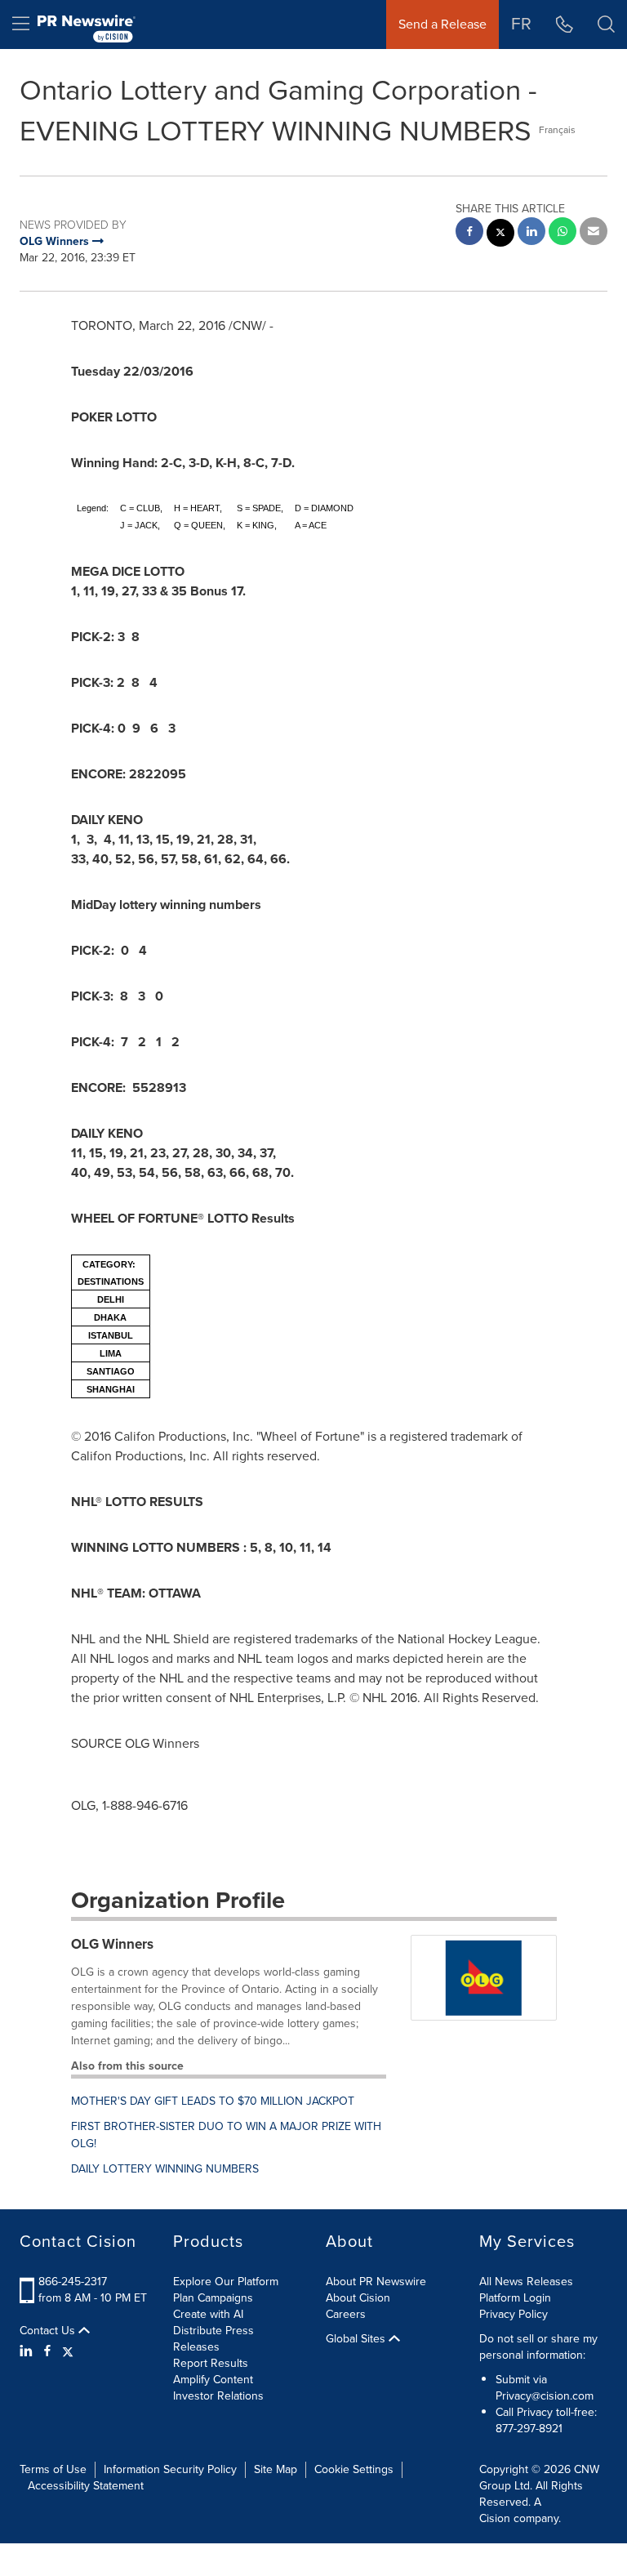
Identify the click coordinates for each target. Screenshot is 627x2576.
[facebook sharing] (469, 233)
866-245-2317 (73, 2282)
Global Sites (357, 2339)
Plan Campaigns (213, 2298)
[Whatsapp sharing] (563, 233)
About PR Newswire (376, 2282)
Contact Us (49, 2331)
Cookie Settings (354, 2469)
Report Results (211, 2363)
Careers (346, 2314)
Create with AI (208, 2314)
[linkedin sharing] (531, 233)
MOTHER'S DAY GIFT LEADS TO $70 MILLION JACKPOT (213, 2101)
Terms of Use (53, 2469)
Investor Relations (218, 2396)
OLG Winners (112, 1944)
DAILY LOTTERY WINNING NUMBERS (165, 2169)
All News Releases (526, 2282)
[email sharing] (594, 233)
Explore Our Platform (226, 2282)
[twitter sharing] (500, 235)
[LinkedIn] (28, 2351)
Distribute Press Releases (213, 2339)
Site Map (276, 2469)
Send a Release (442, 24)
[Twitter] (68, 2351)
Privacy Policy (514, 2314)
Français (557, 130)
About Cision (358, 2298)
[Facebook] (47, 2351)
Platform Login (515, 2298)
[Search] (606, 25)
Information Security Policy (170, 2469)
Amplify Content (213, 2380)
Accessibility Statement (86, 2486)
